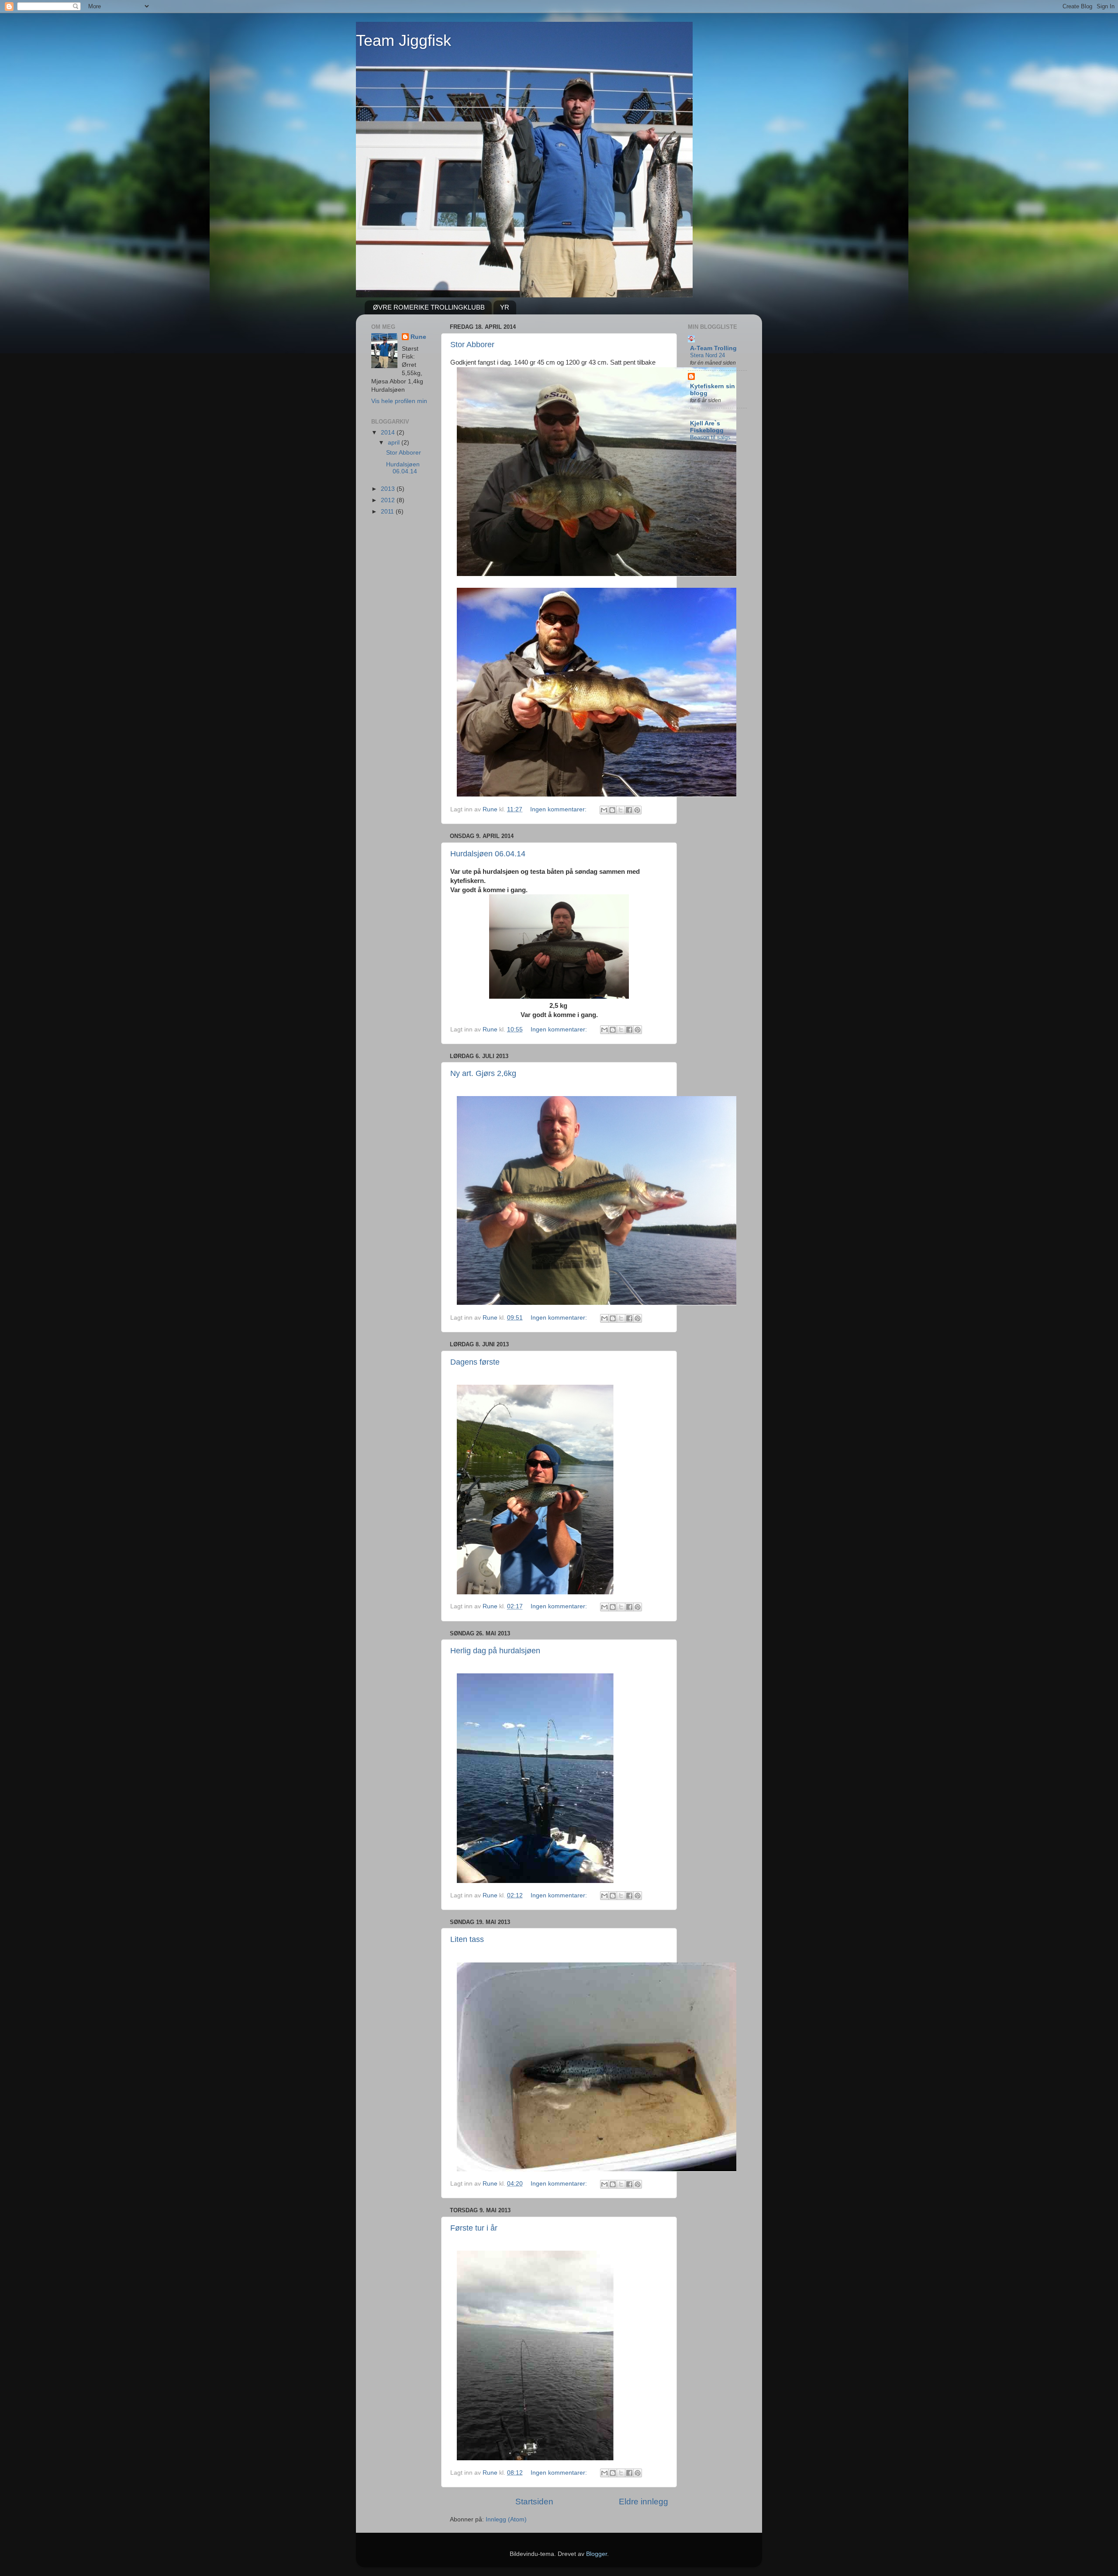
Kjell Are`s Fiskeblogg (707, 427)
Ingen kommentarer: (559, 809)
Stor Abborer (472, 345)
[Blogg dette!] (612, 810)
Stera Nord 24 (707, 355)
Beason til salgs (710, 437)
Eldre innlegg (644, 2502)
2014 (389, 433)
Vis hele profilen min (399, 401)
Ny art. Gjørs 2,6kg (483, 1073)
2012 (389, 500)
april (395, 443)
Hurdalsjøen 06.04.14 (488, 854)
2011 (388, 512)
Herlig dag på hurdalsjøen (495, 1651)
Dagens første (475, 1362)
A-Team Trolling (713, 348)
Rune (418, 337)
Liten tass (467, 1939)
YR (505, 307)
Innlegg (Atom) (506, 2519)
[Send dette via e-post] (604, 810)
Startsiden (534, 2502)
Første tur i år (474, 2228)
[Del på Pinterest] (637, 810)
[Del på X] (621, 810)
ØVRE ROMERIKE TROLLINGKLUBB (429, 307)
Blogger (597, 2554)
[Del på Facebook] (629, 810)
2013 (389, 489)
